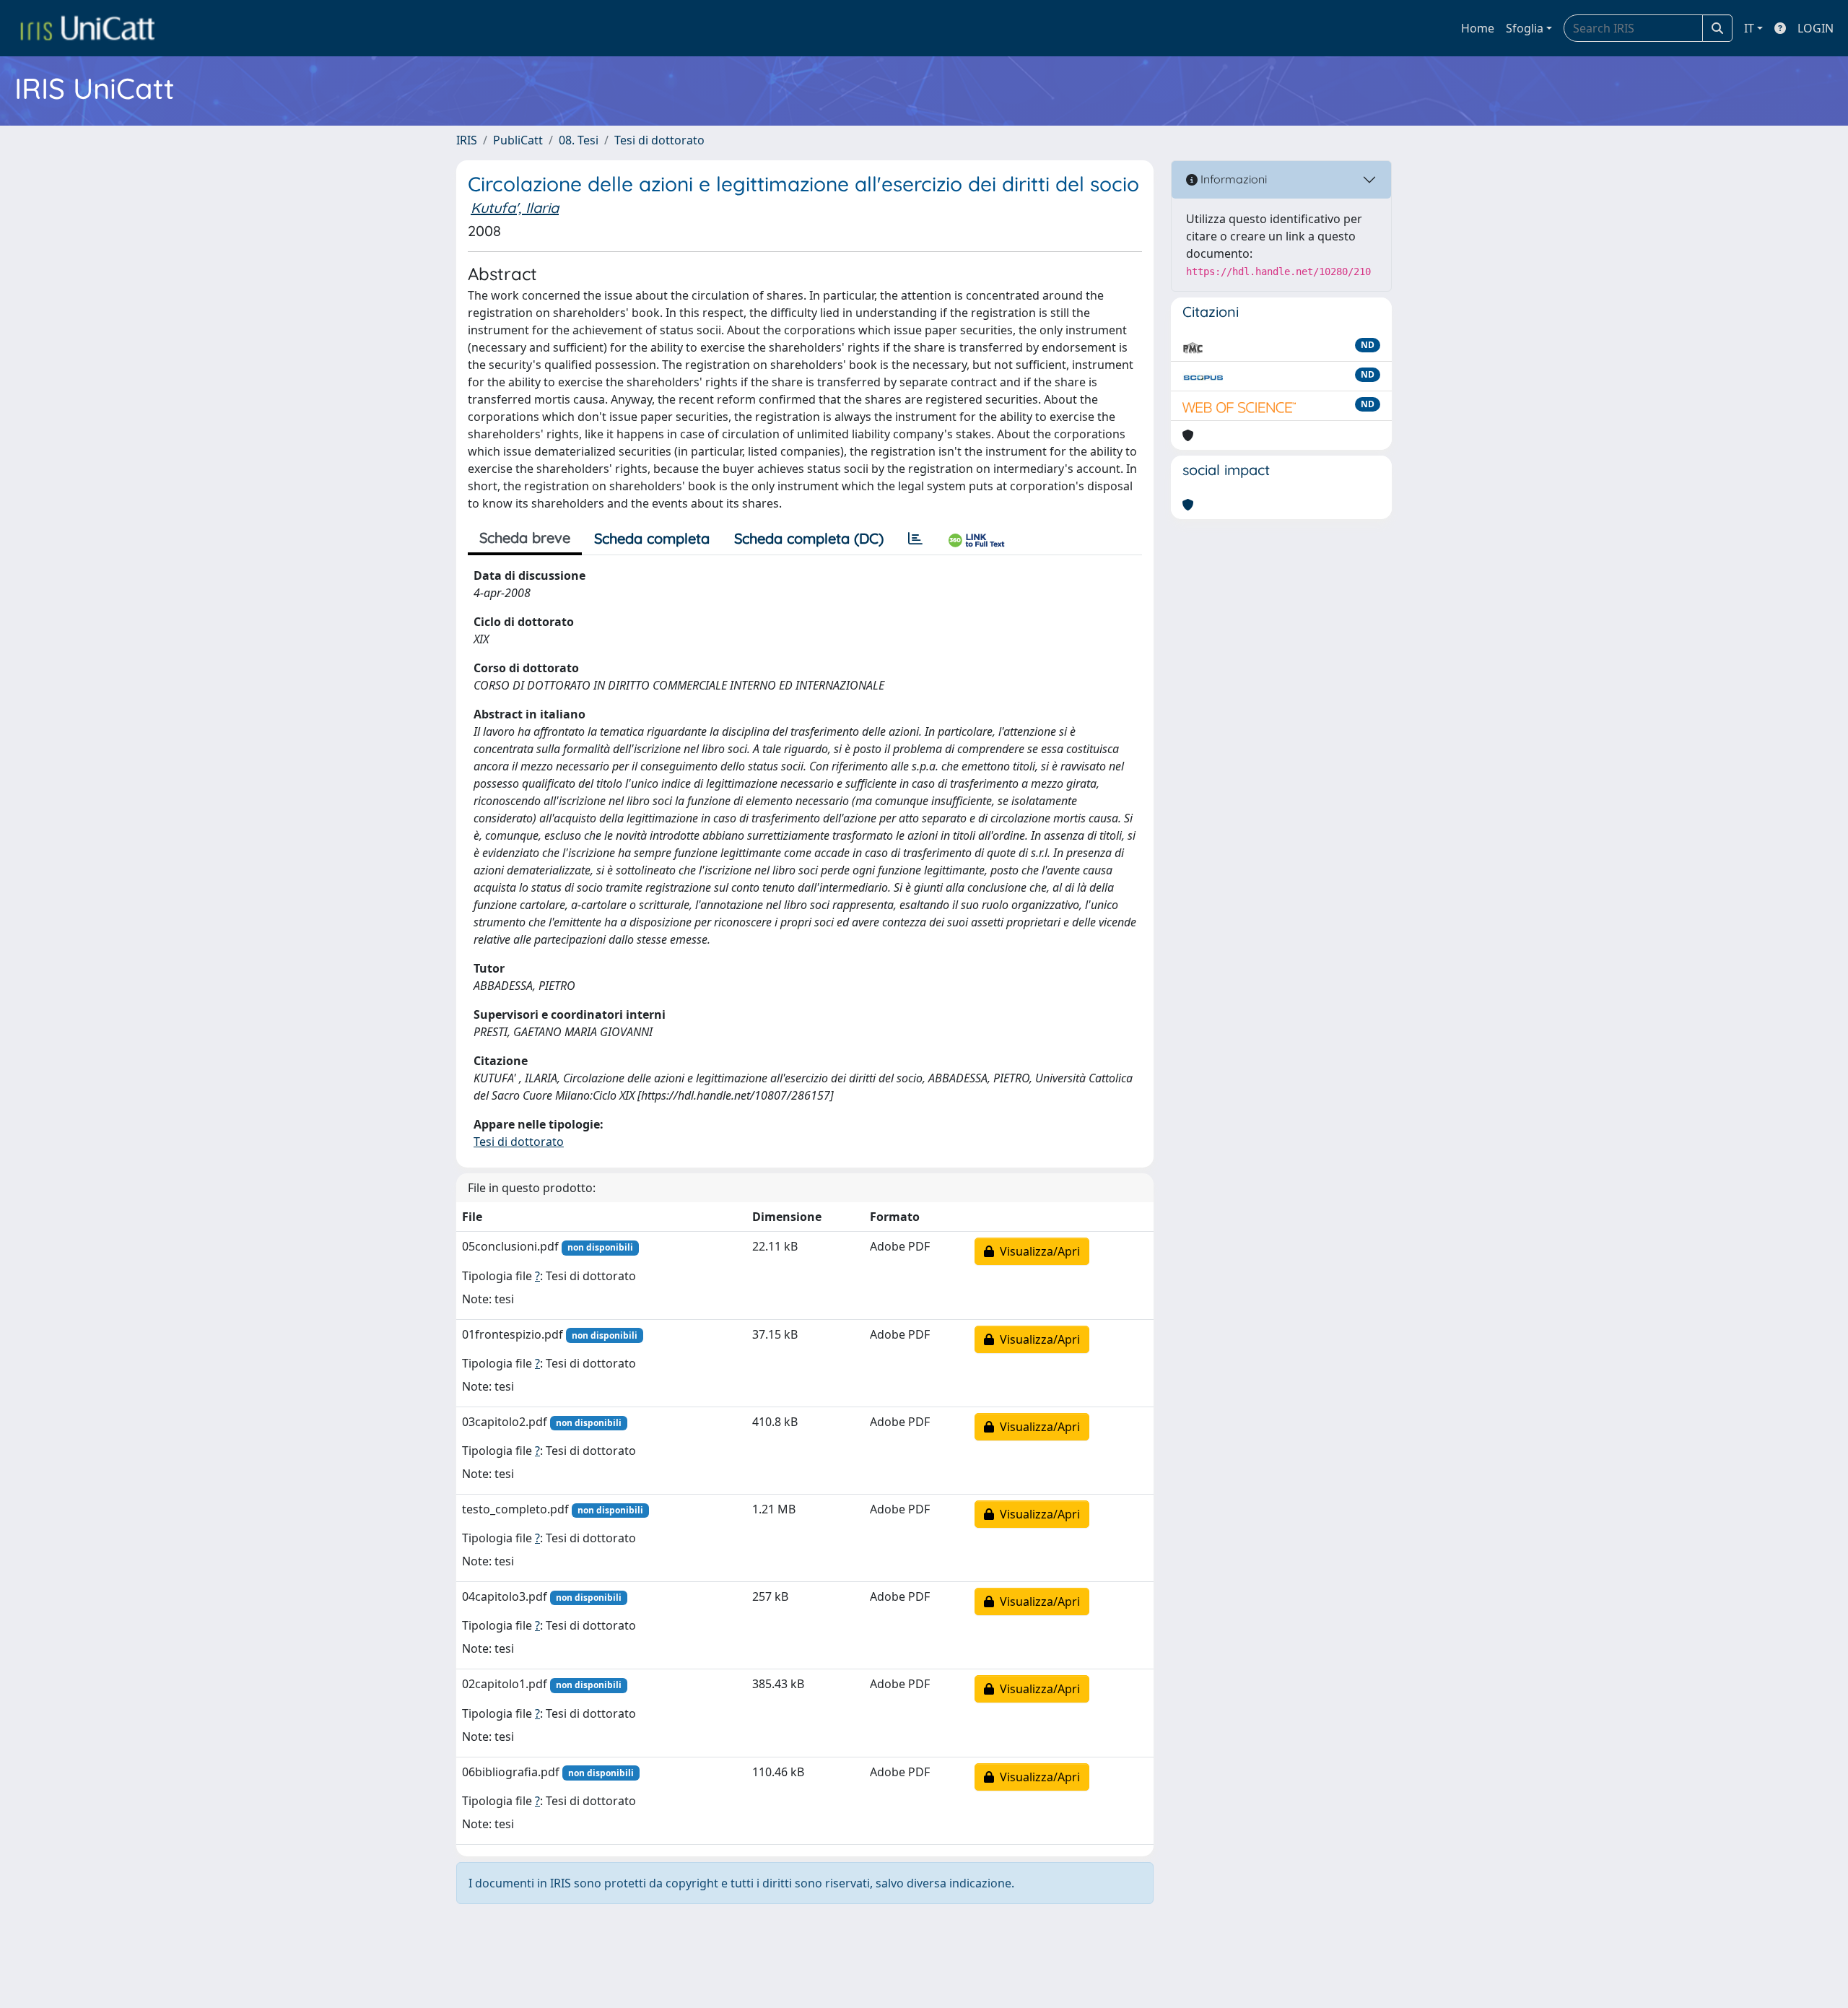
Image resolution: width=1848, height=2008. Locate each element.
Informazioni (1232, 179)
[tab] (915, 539)
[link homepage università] (87, 28)
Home (1478, 28)
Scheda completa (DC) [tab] (809, 538)
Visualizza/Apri (1037, 1251)
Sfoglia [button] (1525, 28)
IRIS (467, 140)
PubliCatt (518, 140)
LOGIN (1816, 28)
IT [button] (1749, 28)
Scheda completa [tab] (652, 538)
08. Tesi (579, 140)
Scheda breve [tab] (525, 538)
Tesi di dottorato (659, 140)
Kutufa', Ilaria (515, 208)
